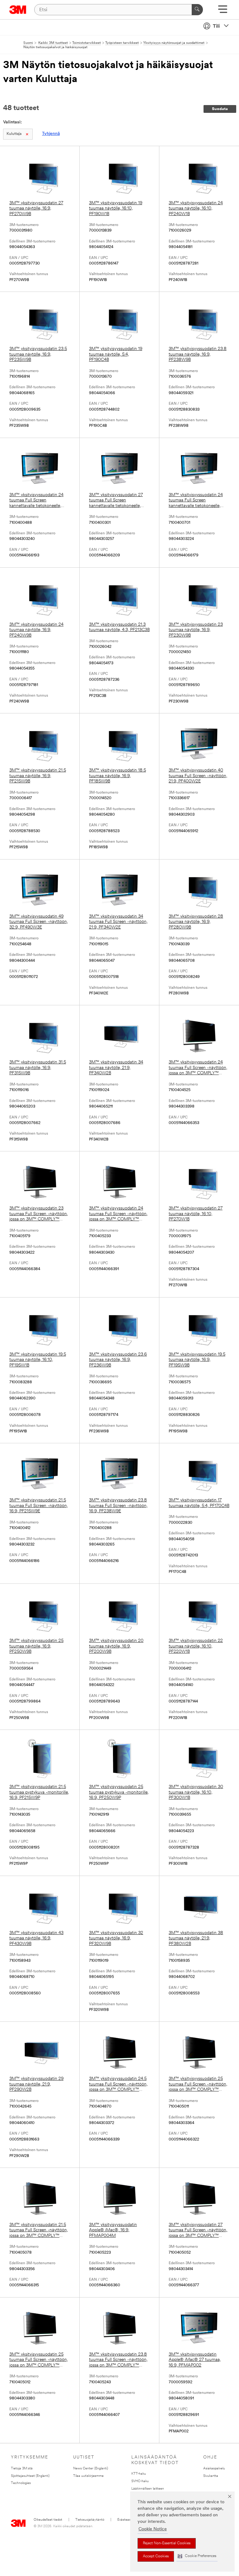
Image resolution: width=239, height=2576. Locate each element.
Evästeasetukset (130, 2520)
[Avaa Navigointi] (223, 11)
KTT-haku (139, 2474)
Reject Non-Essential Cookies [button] (167, 2543)
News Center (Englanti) (91, 2469)
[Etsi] (197, 10)
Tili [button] (216, 26)
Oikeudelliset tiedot (48, 2520)
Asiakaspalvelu (214, 2469)
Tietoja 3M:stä (22, 2469)
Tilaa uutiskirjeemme (88, 2476)
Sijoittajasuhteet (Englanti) (30, 2476)
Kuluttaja (14, 134)
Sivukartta (211, 2476)
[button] (197, 2556)
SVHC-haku (140, 2481)
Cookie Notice (153, 2529)
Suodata (220, 109)
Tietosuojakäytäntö (90, 2520)
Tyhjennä (51, 134)
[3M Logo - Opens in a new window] (18, 10)
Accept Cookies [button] (156, 2556)
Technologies (21, 2483)
